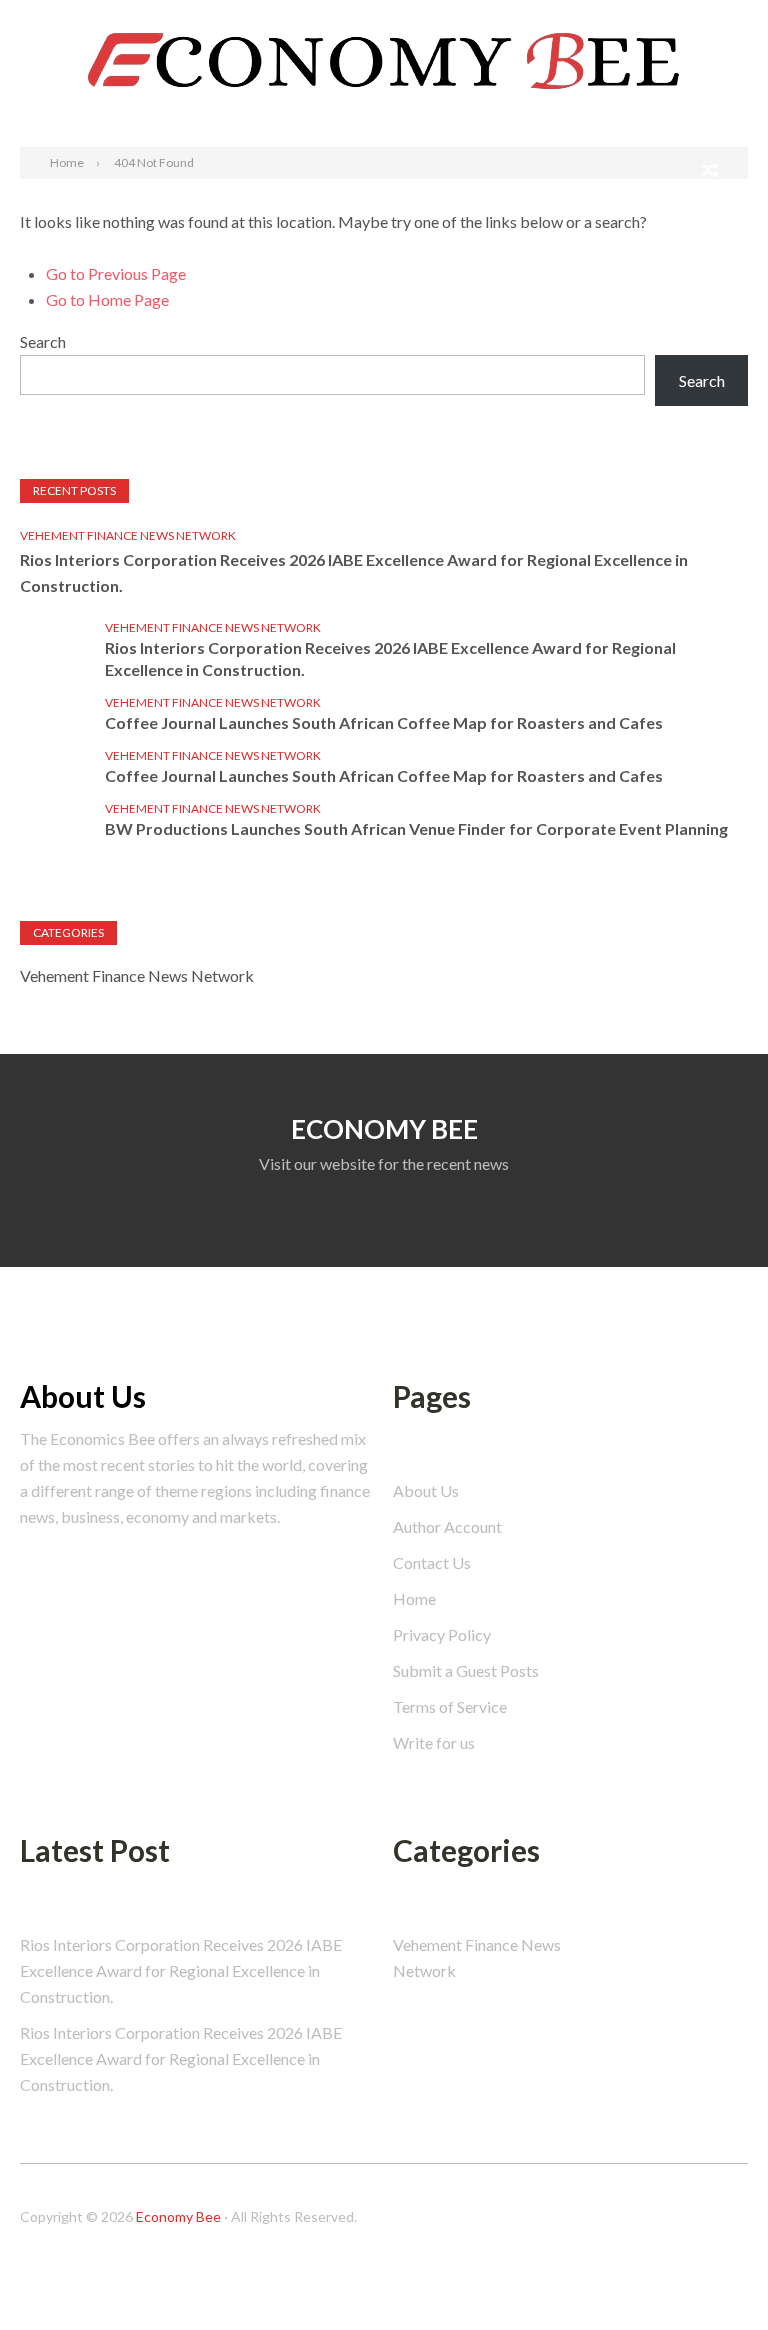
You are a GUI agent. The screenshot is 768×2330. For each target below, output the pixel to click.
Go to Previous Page (116, 273)
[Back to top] (712, 2274)
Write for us (434, 1742)
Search (726, 19)
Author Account (447, 1526)
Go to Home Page (107, 299)
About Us (426, 1490)
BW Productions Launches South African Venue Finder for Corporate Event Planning (416, 828)
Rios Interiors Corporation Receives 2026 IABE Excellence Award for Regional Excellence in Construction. (354, 572)
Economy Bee (178, 2216)
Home (414, 1598)
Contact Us (432, 1562)
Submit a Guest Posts (466, 1670)
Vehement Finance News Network (128, 535)
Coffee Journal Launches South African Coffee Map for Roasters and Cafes (384, 722)
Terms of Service (450, 1706)
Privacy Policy (442, 1634)
